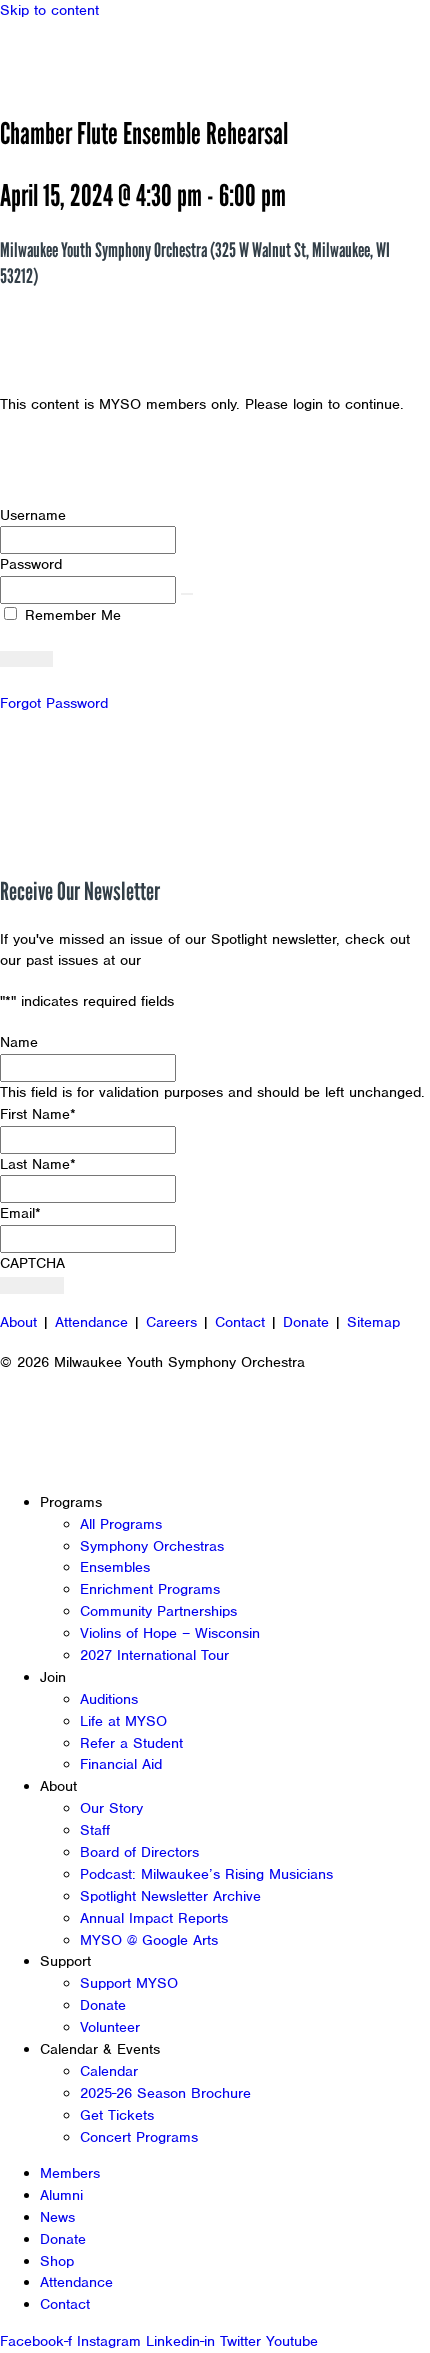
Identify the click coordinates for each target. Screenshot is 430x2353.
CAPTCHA (32, 1263)
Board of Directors (139, 1852)
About (18, 1322)
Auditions (109, 1699)
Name (19, 1042)
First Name (38, 1114)
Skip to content (49, 10)
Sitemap (373, 1322)
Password (31, 564)
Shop (57, 2261)
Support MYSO (129, 1983)
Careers (171, 1322)
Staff (95, 1830)
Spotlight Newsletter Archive (170, 1896)
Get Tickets (117, 2115)
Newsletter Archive (210, 960)
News (57, 2217)
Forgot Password (54, 703)
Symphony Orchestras (152, 1546)
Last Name (38, 1164)
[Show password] (187, 594)
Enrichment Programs (150, 1589)
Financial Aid (121, 1764)
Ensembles (115, 1567)
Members (70, 2173)
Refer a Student (131, 1743)
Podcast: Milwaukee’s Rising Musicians (206, 1874)
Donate (306, 1322)
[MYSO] (107, 57)
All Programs (121, 1524)
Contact (240, 1322)
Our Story (111, 1808)
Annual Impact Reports (154, 1918)
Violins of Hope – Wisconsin (170, 1633)
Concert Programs (139, 2137)
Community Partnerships (158, 1611)
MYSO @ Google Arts (149, 1940)
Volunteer (110, 2027)
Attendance (91, 1322)
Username (33, 515)
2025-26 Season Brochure (165, 2093)
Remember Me (70, 615)
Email (20, 1213)
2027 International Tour (154, 1655)
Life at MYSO (123, 1721)
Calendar (109, 2071)
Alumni (61, 2195)
